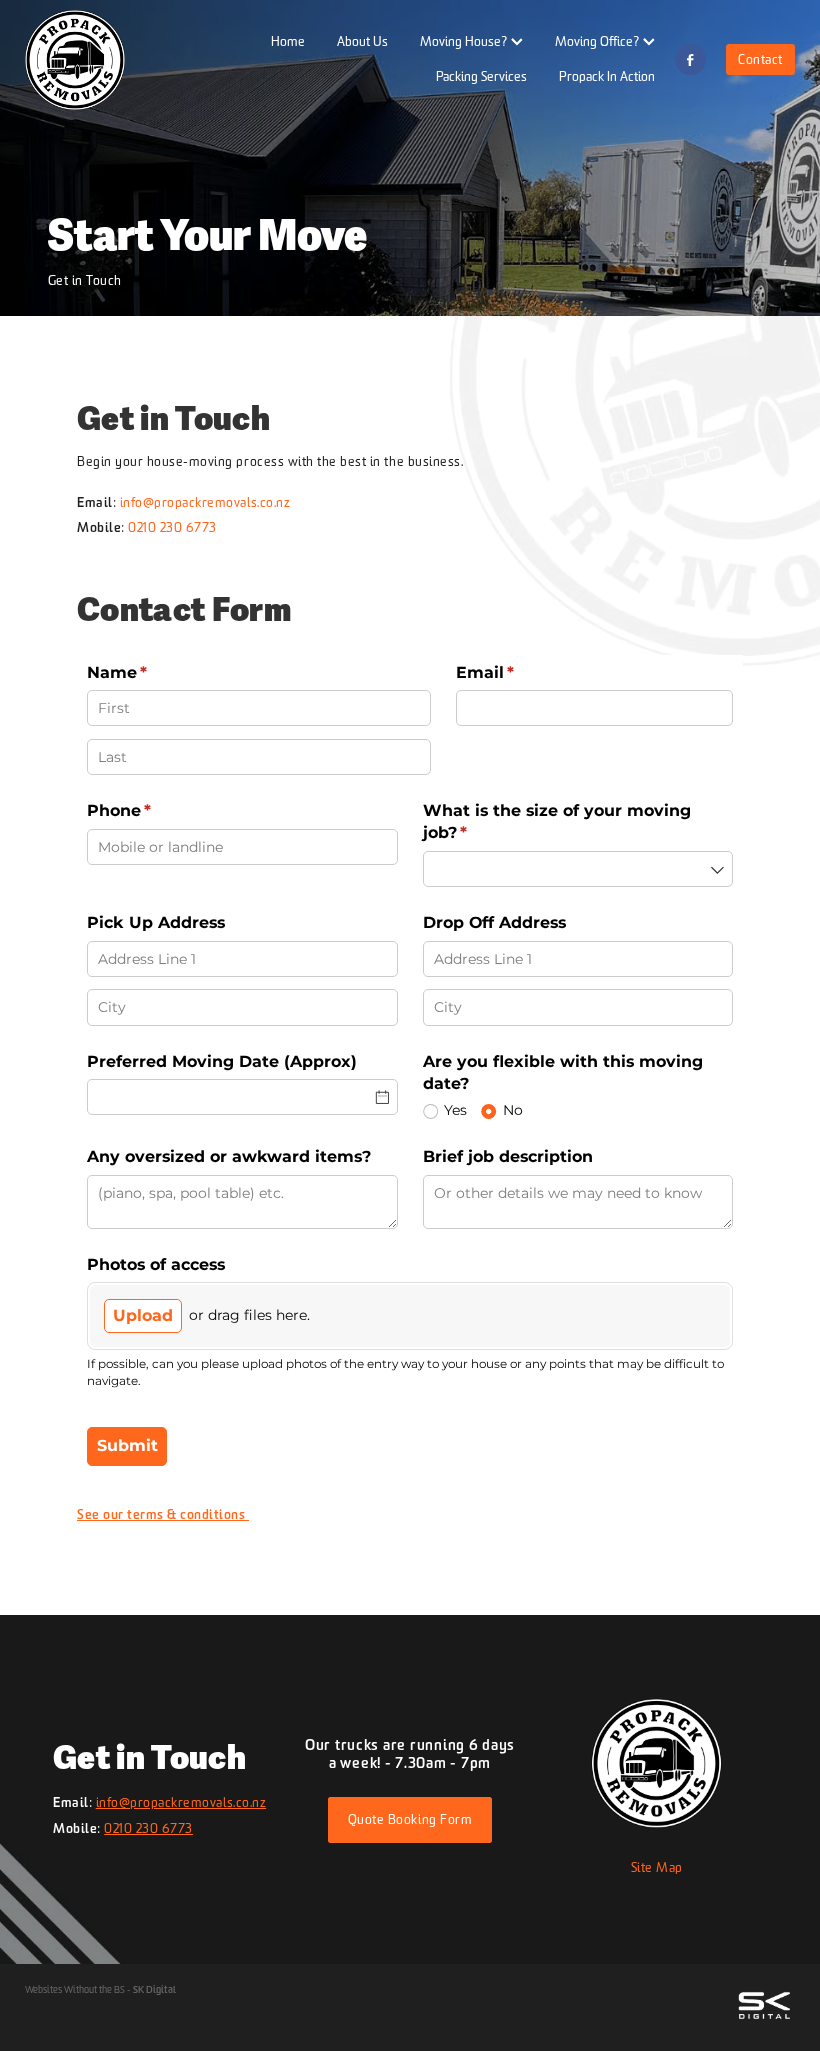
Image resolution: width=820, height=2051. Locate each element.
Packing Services (481, 76)
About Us (362, 41)
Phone (156, 810)
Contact (760, 59)
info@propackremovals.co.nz (205, 502)
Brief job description (508, 1156)
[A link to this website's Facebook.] (690, 59)
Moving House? (465, 41)
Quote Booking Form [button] (410, 1819)
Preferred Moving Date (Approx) (222, 1061)
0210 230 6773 (172, 527)
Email (522, 672)
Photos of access (156, 1264)
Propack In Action (607, 76)
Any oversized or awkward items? (231, 1156)
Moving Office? (599, 41)
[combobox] (578, 869)
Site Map (657, 1867)
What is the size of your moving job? (557, 821)
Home (288, 41)
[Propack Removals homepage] (102, 60)
